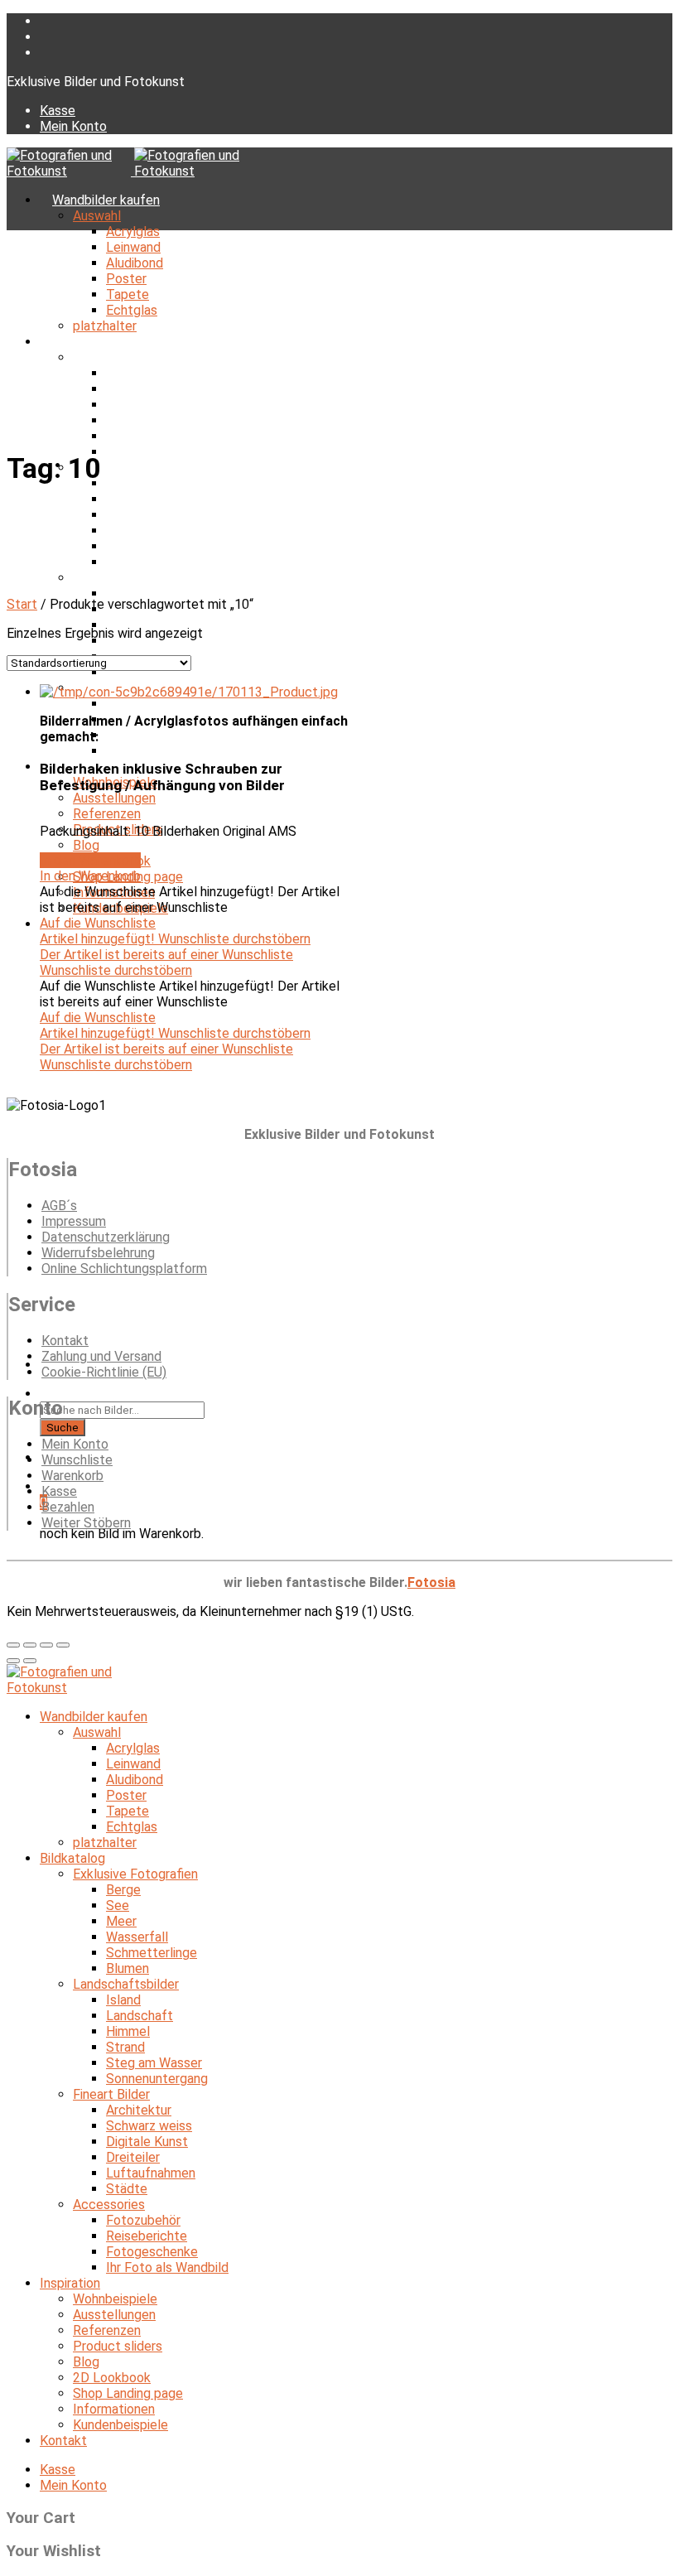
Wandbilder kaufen (106, 200)
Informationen (114, 2409)
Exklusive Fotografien (135, 357)
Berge (123, 373)
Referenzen (107, 814)
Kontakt (65, 1341)
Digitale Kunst (147, 2142)
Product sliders (118, 2346)
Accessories (109, 2205)
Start (22, 604)
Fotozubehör (143, 704)
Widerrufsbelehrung (98, 1253)
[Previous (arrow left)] (13, 1661)
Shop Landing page (128, 2393)
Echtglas (132, 310)
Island (123, 2000)
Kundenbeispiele (120, 2425)
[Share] (30, 1645)
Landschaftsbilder (126, 1984)
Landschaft (140, 499)
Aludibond (135, 263)
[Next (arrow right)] (30, 1661)
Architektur (139, 593)
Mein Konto (73, 126)
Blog (86, 845)
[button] (198, 868)
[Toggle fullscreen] (46, 1645)
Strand (125, 531)
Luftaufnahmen (151, 2173)
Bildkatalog (85, 342)
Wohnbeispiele (115, 2299)
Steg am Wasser (154, 546)
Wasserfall (137, 420)
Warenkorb (72, 1476)
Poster (126, 279)
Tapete (128, 294)
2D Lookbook (112, 2378)
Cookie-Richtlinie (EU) (104, 1372)
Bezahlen (68, 1507)
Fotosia (431, 1582)
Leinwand (133, 247)
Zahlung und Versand (101, 1356)
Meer (121, 405)
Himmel (128, 515)
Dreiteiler (133, 2157)
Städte (127, 672)
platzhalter (105, 326)
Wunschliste (77, 1460)
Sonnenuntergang (157, 562)
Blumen (128, 1968)
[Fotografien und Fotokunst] (132, 171)
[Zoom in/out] (63, 1645)
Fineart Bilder (111, 578)
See (118, 389)
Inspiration (70, 2283)
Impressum (74, 1221)
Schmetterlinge (152, 436)
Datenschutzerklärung (106, 1237)
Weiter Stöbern (86, 1523)
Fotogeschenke (152, 735)
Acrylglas (133, 232)
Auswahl (97, 216)
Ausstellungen (114, 798)
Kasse (58, 111)
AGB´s (59, 1206)
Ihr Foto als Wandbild (167, 751)
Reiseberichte (147, 2236)
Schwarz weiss (149, 2126)
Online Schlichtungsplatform (124, 1269)
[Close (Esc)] (13, 1645)
